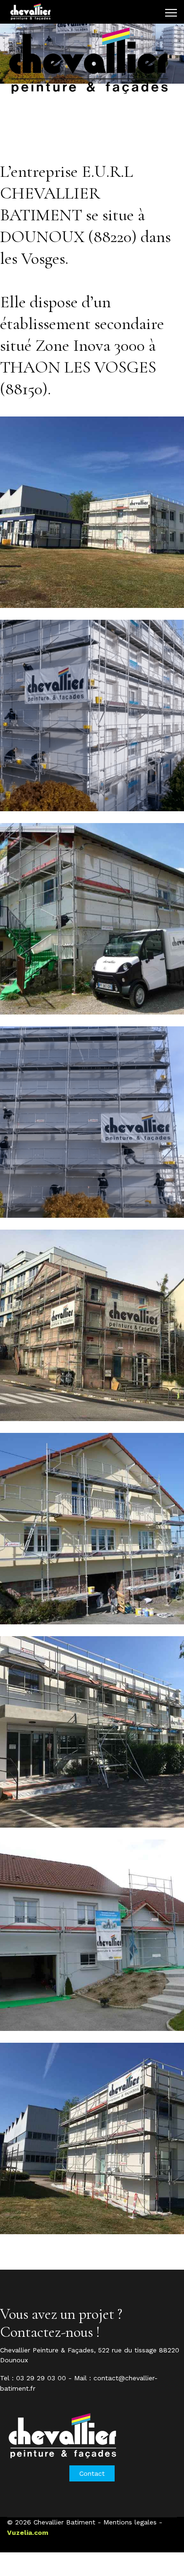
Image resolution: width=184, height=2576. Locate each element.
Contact (92, 2473)
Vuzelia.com (28, 2533)
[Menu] (171, 13)
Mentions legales (130, 2522)
